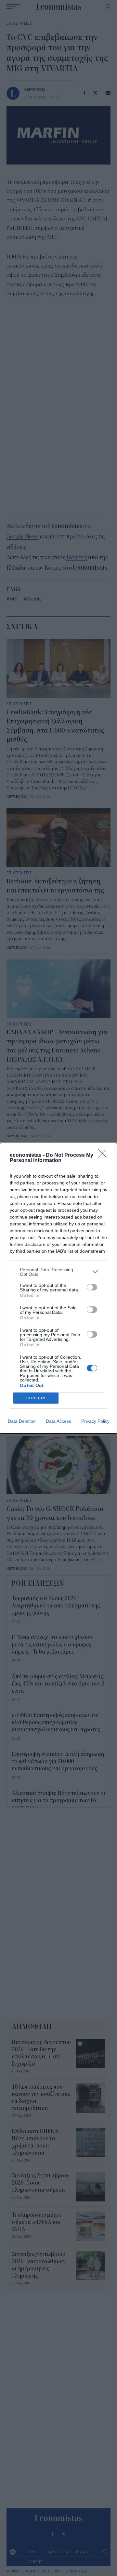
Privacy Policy (95, 1421)
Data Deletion (22, 1421)
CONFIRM (36, 1398)
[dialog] (58, 1288)
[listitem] (58, 1272)
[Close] (104, 1156)
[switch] (92, 1287)
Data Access (58, 1421)
